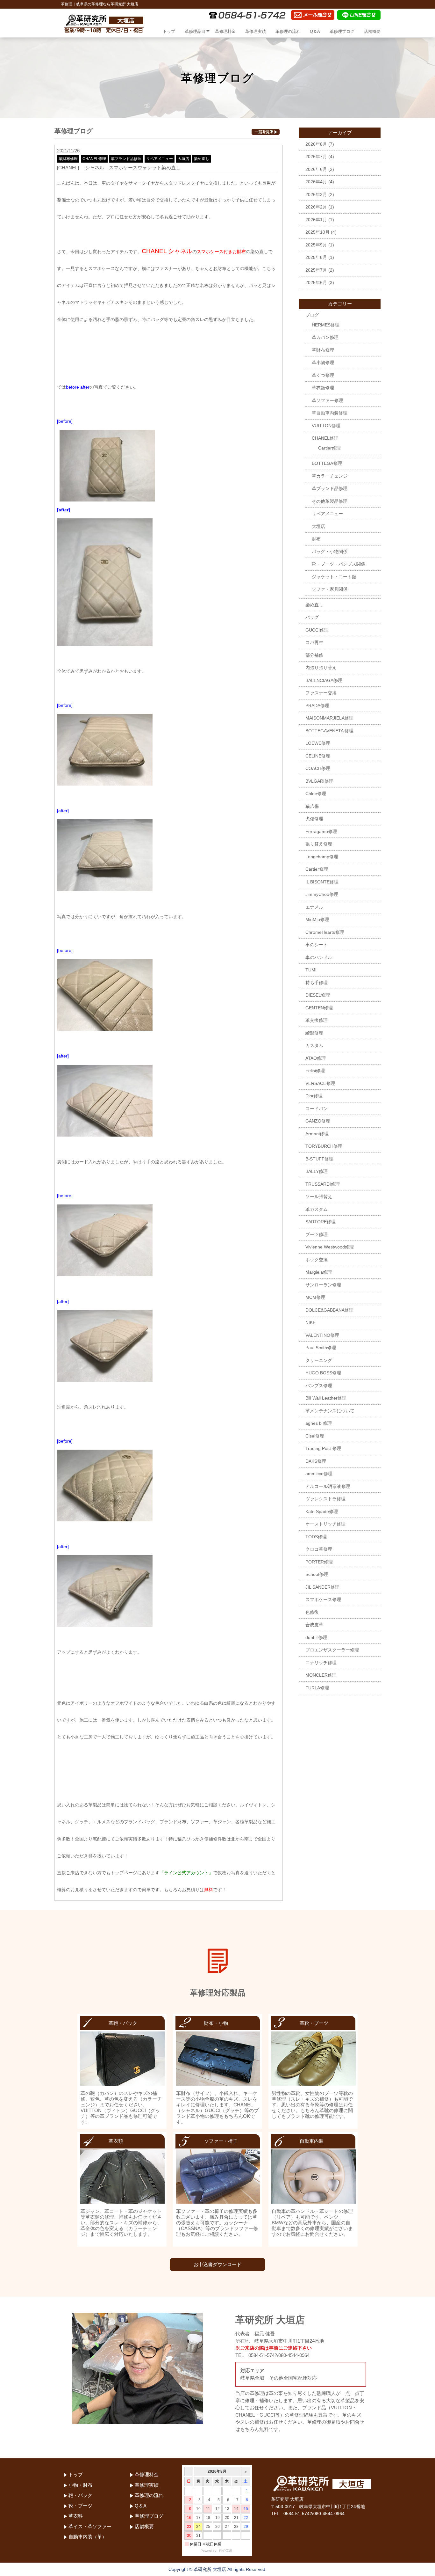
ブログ (312, 315)
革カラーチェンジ (330, 476)
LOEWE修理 (318, 743)
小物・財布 (80, 2485)
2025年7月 (316, 270)
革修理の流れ (288, 31)
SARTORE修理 (321, 1222)
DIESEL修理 (318, 995)
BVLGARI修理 (319, 781)
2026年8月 (316, 144)
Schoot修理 (317, 1574)
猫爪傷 (312, 806)
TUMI (311, 970)
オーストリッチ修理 (325, 1524)
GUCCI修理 (317, 630)
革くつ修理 (323, 375)
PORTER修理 (319, 1562)
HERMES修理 (326, 325)
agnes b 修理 (319, 1423)
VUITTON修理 (326, 426)
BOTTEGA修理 (327, 463)
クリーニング (319, 1360)
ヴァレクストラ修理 (325, 1499)
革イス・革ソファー (90, 2526)
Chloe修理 (316, 794)
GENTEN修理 (319, 1008)
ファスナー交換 (321, 693)
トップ (169, 31)
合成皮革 (314, 1625)
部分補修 (314, 655)
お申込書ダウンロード (217, 2264)
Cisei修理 (315, 1436)
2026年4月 (316, 182)
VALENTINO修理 (322, 1335)
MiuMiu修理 (317, 919)
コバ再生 (314, 642)
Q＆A (315, 31)
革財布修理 (68, 159)
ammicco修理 (319, 1474)
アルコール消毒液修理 (328, 1486)
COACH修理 (318, 768)
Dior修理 (314, 1096)
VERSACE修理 (320, 1083)
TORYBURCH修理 (324, 1146)
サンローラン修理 (323, 1285)
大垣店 (183, 159)
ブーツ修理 (317, 1234)
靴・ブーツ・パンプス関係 (339, 564)
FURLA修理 (317, 1688)
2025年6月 (316, 282)
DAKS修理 (316, 1461)
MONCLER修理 (321, 1675)
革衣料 (76, 2516)
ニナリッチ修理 (321, 1663)
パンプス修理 (319, 1386)
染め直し (202, 159)
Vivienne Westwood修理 (330, 1247)
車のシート (317, 945)
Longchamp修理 (322, 857)
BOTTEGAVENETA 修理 (329, 731)
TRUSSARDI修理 (323, 1184)
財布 (316, 539)
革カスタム (317, 1209)
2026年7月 (316, 157)
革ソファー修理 (327, 400)
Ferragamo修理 (321, 831)
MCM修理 (315, 1297)
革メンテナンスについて (330, 1411)
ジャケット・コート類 (334, 577)
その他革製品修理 (330, 501)
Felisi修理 (315, 1071)
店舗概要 (372, 31)
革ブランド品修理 (126, 159)
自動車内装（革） (88, 2537)
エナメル (314, 907)
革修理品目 (195, 31)
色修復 (312, 1612)
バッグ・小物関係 (330, 552)
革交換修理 (317, 1020)
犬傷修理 (314, 819)
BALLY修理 (317, 1171)
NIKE (310, 1322)
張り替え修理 (319, 844)
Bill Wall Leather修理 (326, 1398)
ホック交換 (317, 1260)
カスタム (314, 1045)
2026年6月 (316, 169)
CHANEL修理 (94, 159)
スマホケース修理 (323, 1599)
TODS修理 (316, 1537)
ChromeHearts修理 (325, 932)
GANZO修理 (318, 1121)
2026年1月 (316, 220)
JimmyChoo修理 (322, 894)
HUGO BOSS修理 (323, 1373)
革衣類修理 (323, 388)
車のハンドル (319, 957)
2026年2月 (316, 207)
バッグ (312, 617)
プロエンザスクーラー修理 (332, 1650)
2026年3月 (316, 194)
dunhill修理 (316, 1637)
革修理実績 (256, 31)
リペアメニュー (160, 159)
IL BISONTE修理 (322, 882)
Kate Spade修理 (322, 1511)
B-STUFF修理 (319, 1159)
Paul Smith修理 (321, 1348)
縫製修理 (314, 1033)
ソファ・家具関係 (330, 589)
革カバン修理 (325, 337)
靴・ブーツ (80, 2506)
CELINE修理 (318, 756)
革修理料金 (225, 31)
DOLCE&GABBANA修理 (329, 1310)
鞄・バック (80, 2495)
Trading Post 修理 (323, 1448)
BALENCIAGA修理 (324, 680)
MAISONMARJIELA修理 (329, 718)
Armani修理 (317, 1134)
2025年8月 (316, 257)
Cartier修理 (329, 448)
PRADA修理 (317, 706)
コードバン (317, 1109)
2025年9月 (316, 245)
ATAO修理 (316, 1058)
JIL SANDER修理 (322, 1587)
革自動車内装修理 (330, 413)
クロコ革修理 (319, 1549)
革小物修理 (323, 362)
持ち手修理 (317, 983)
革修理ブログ (342, 31)
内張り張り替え (321, 668)
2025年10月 (317, 232)
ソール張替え (319, 1197)
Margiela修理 (319, 1272)
